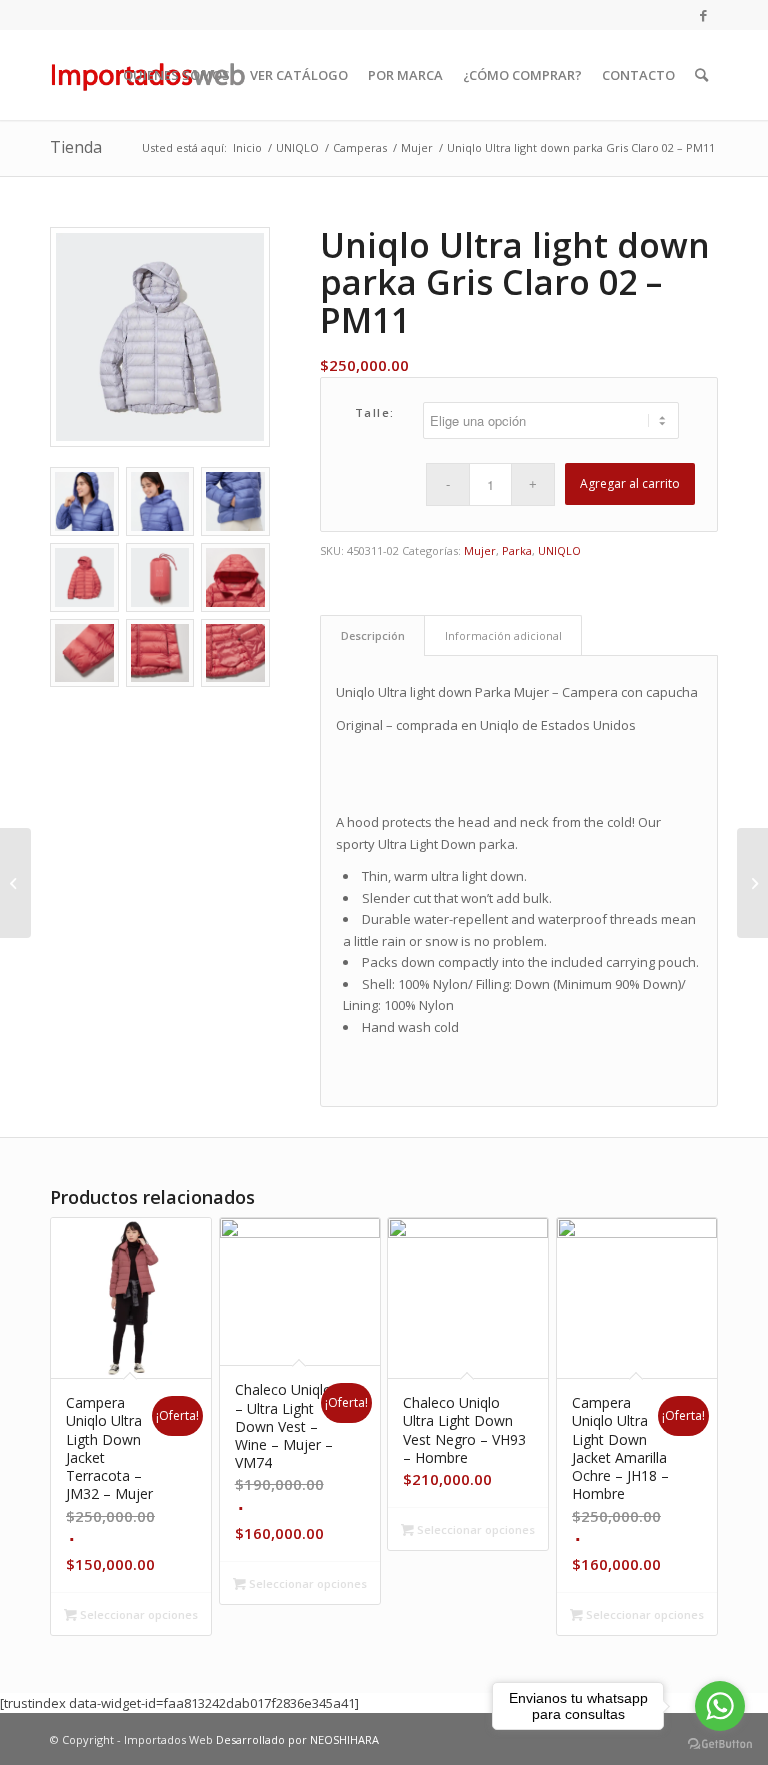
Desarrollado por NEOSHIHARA (297, 1739)
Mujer (480, 550)
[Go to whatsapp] (720, 1706)
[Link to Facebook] (703, 15)
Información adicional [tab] (503, 635)
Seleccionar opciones (137, 1614)
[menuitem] (176, 75)
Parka (517, 550)
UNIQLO (559, 550)
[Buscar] (701, 75)
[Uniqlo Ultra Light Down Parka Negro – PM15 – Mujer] (15, 883)
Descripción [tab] (373, 635)
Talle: (375, 412)
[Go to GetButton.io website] (720, 1744)
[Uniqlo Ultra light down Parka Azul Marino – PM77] (752, 883)
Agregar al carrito (630, 483)
